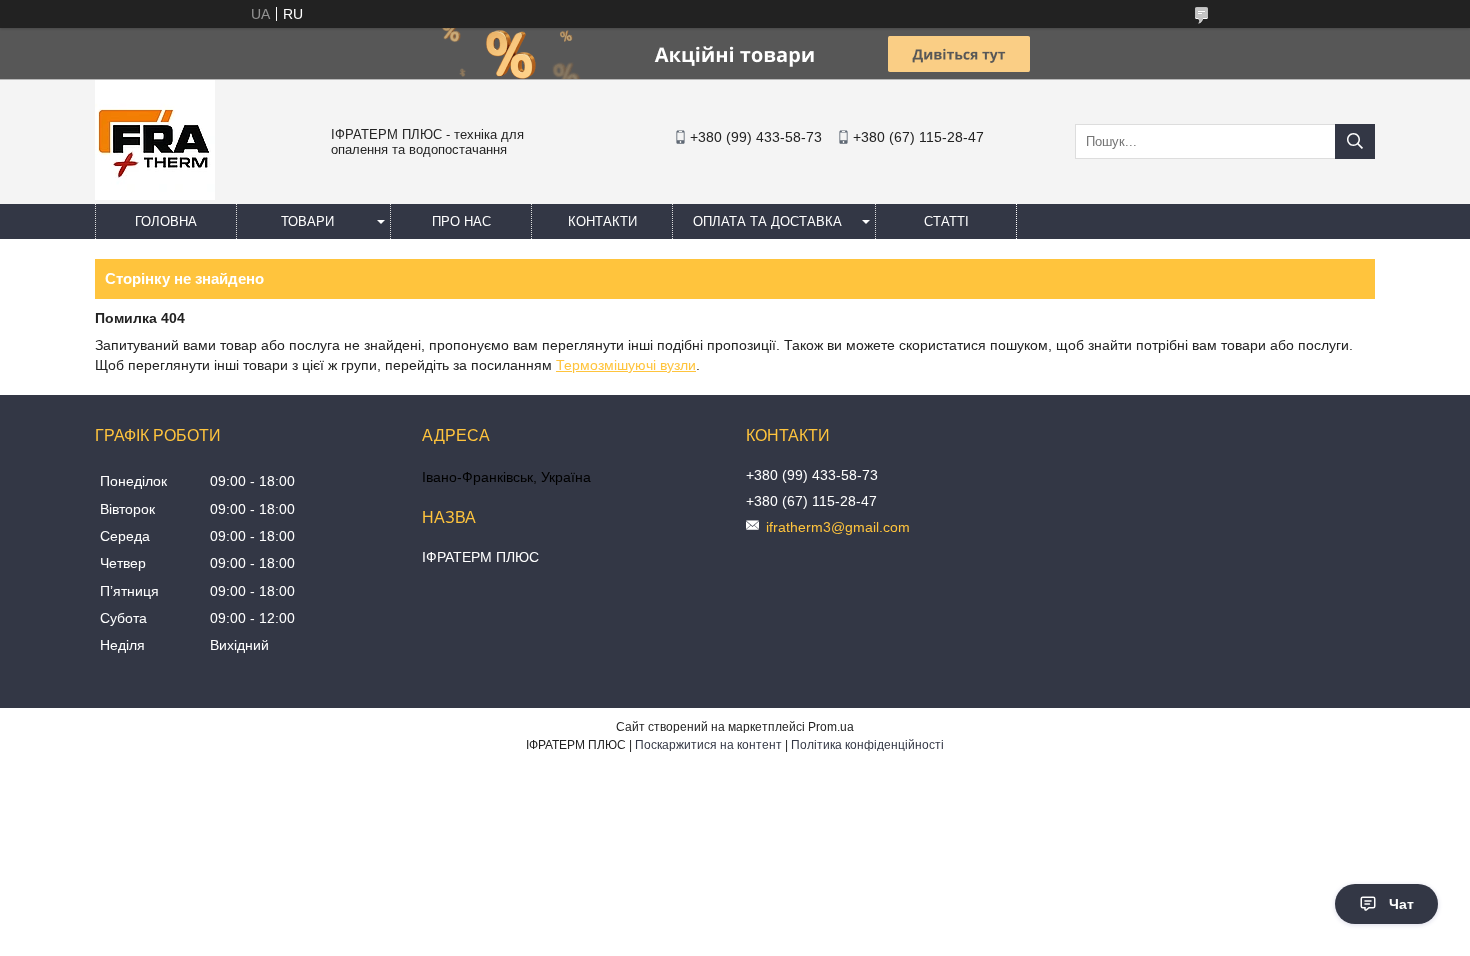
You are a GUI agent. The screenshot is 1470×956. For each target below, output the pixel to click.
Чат (1401, 904)
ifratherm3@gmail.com (838, 527)
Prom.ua (831, 727)
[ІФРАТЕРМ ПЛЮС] (155, 195)
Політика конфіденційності (867, 745)
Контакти (602, 221)
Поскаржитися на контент (708, 745)
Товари (307, 221)
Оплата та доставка (767, 221)
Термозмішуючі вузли (626, 365)
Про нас (461, 221)
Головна (166, 221)
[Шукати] (1355, 141)
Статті (946, 221)
